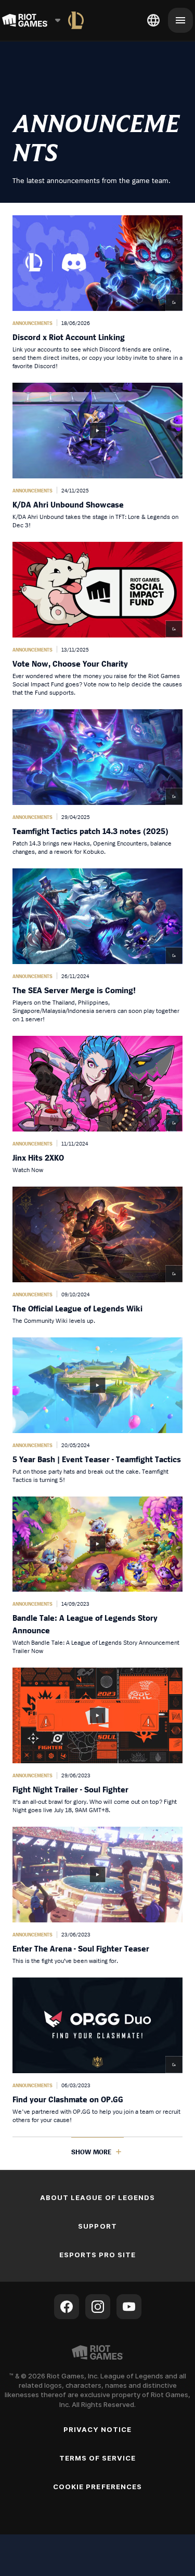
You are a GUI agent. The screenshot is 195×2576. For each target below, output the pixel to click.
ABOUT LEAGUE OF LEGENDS (97, 2197)
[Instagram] (98, 2307)
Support (97, 2226)
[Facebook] (67, 2307)
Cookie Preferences (97, 2487)
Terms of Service (98, 2458)
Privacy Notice (98, 2429)
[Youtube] (129, 2307)
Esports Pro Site (98, 2255)
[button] (97, 293)
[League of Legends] (76, 20)
